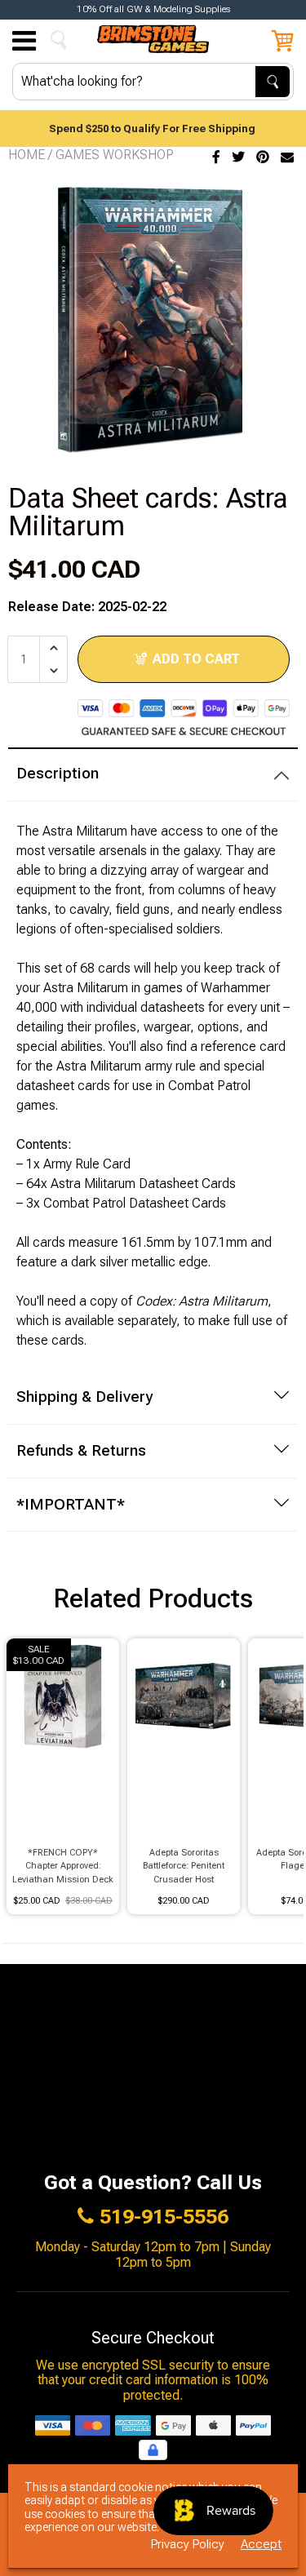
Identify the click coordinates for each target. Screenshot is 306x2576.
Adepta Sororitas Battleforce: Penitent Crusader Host (184, 1866)
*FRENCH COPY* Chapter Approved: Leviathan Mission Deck (63, 1866)
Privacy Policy (188, 2545)
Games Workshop (115, 155)
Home (27, 155)
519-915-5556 (164, 2217)
